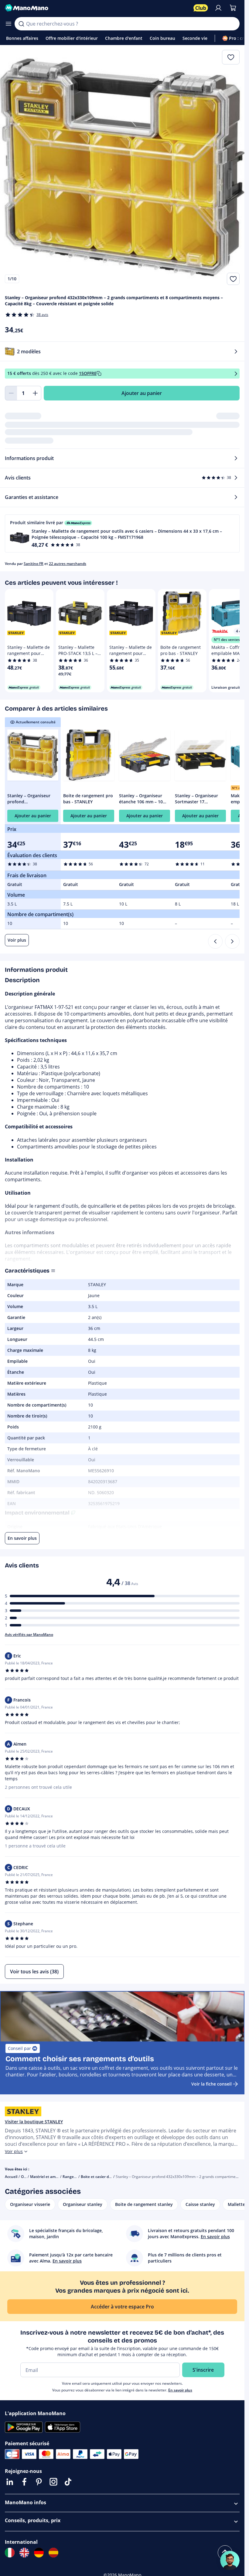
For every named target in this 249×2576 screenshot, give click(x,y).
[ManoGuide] (230, 2560)
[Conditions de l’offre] (236, 374)
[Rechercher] (21, 24)
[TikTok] (68, 2482)
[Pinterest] (39, 2482)
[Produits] (9, 24)
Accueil (11, 2177)
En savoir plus (180, 2390)
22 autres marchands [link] (68, 564)
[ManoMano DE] (39, 2553)
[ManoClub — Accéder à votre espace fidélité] (201, 8)
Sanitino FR (34, 564)
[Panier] (233, 8)
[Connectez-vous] (218, 8)
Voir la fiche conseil (211, 2084)
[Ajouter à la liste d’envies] (233, 279)
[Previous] (215, 941)
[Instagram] (53, 2482)
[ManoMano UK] (24, 2553)
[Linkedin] (10, 2482)
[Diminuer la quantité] (11, 393)
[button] (122, 533)
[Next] (232, 941)
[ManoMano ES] (53, 2553)
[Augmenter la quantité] (35, 393)
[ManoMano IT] (10, 2553)
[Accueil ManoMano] (97, 8)
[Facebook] (24, 2482)
